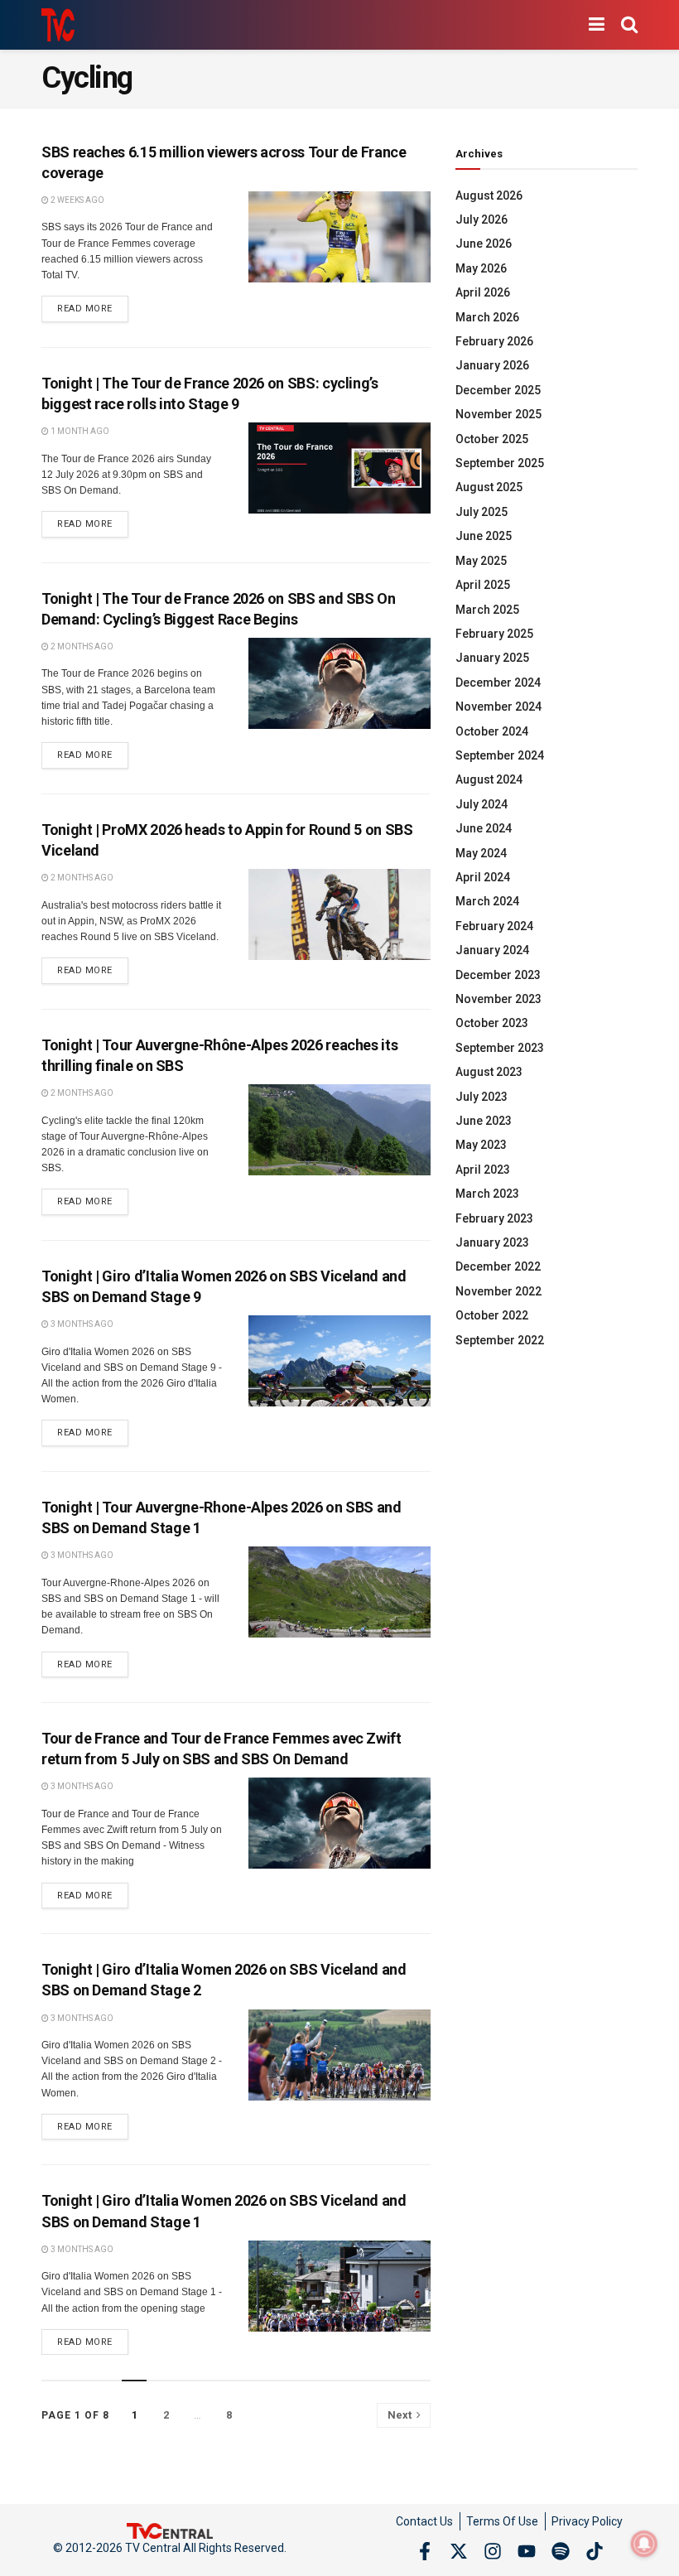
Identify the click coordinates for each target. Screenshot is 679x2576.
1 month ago (79, 431)
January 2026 (492, 365)
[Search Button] (629, 25)
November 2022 (498, 1291)
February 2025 (494, 634)
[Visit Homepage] (58, 25)
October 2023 (492, 1023)
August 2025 (489, 487)
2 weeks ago (77, 200)
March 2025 (487, 610)
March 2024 (487, 901)
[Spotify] (561, 2551)
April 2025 (483, 585)
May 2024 (481, 853)
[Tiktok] (595, 2551)
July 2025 (482, 512)
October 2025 (492, 439)
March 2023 (487, 1194)
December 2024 (498, 683)
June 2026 (484, 244)
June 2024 (484, 828)
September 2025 (500, 463)
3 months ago (81, 1324)
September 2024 (500, 755)
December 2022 (498, 1266)
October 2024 (492, 731)
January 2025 (492, 658)
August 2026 (489, 195)
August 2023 (489, 1072)
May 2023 (481, 1145)
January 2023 (492, 1242)
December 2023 (498, 975)
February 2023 (494, 1218)
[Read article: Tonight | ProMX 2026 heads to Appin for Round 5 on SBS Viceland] (339, 914)
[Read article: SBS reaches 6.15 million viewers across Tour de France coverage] (339, 237)
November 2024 (498, 707)
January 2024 (492, 950)
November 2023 (498, 999)
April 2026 (483, 292)
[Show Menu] (597, 25)
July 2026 (482, 219)
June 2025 (484, 536)
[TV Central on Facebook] (425, 2551)
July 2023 (482, 1097)
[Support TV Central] (170, 2530)
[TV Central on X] (459, 2551)
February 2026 (494, 341)
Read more (93, 305)
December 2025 (498, 390)
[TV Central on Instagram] (493, 2551)
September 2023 (500, 1048)
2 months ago (81, 646)
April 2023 (483, 1170)
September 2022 (500, 1340)
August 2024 (489, 779)
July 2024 (482, 804)
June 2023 (484, 1121)
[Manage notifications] (644, 2544)
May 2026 (481, 268)
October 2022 (492, 1315)
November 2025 (498, 414)
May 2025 (481, 561)
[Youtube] (527, 2551)
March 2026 (487, 317)
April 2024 (483, 877)
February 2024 (494, 926)
